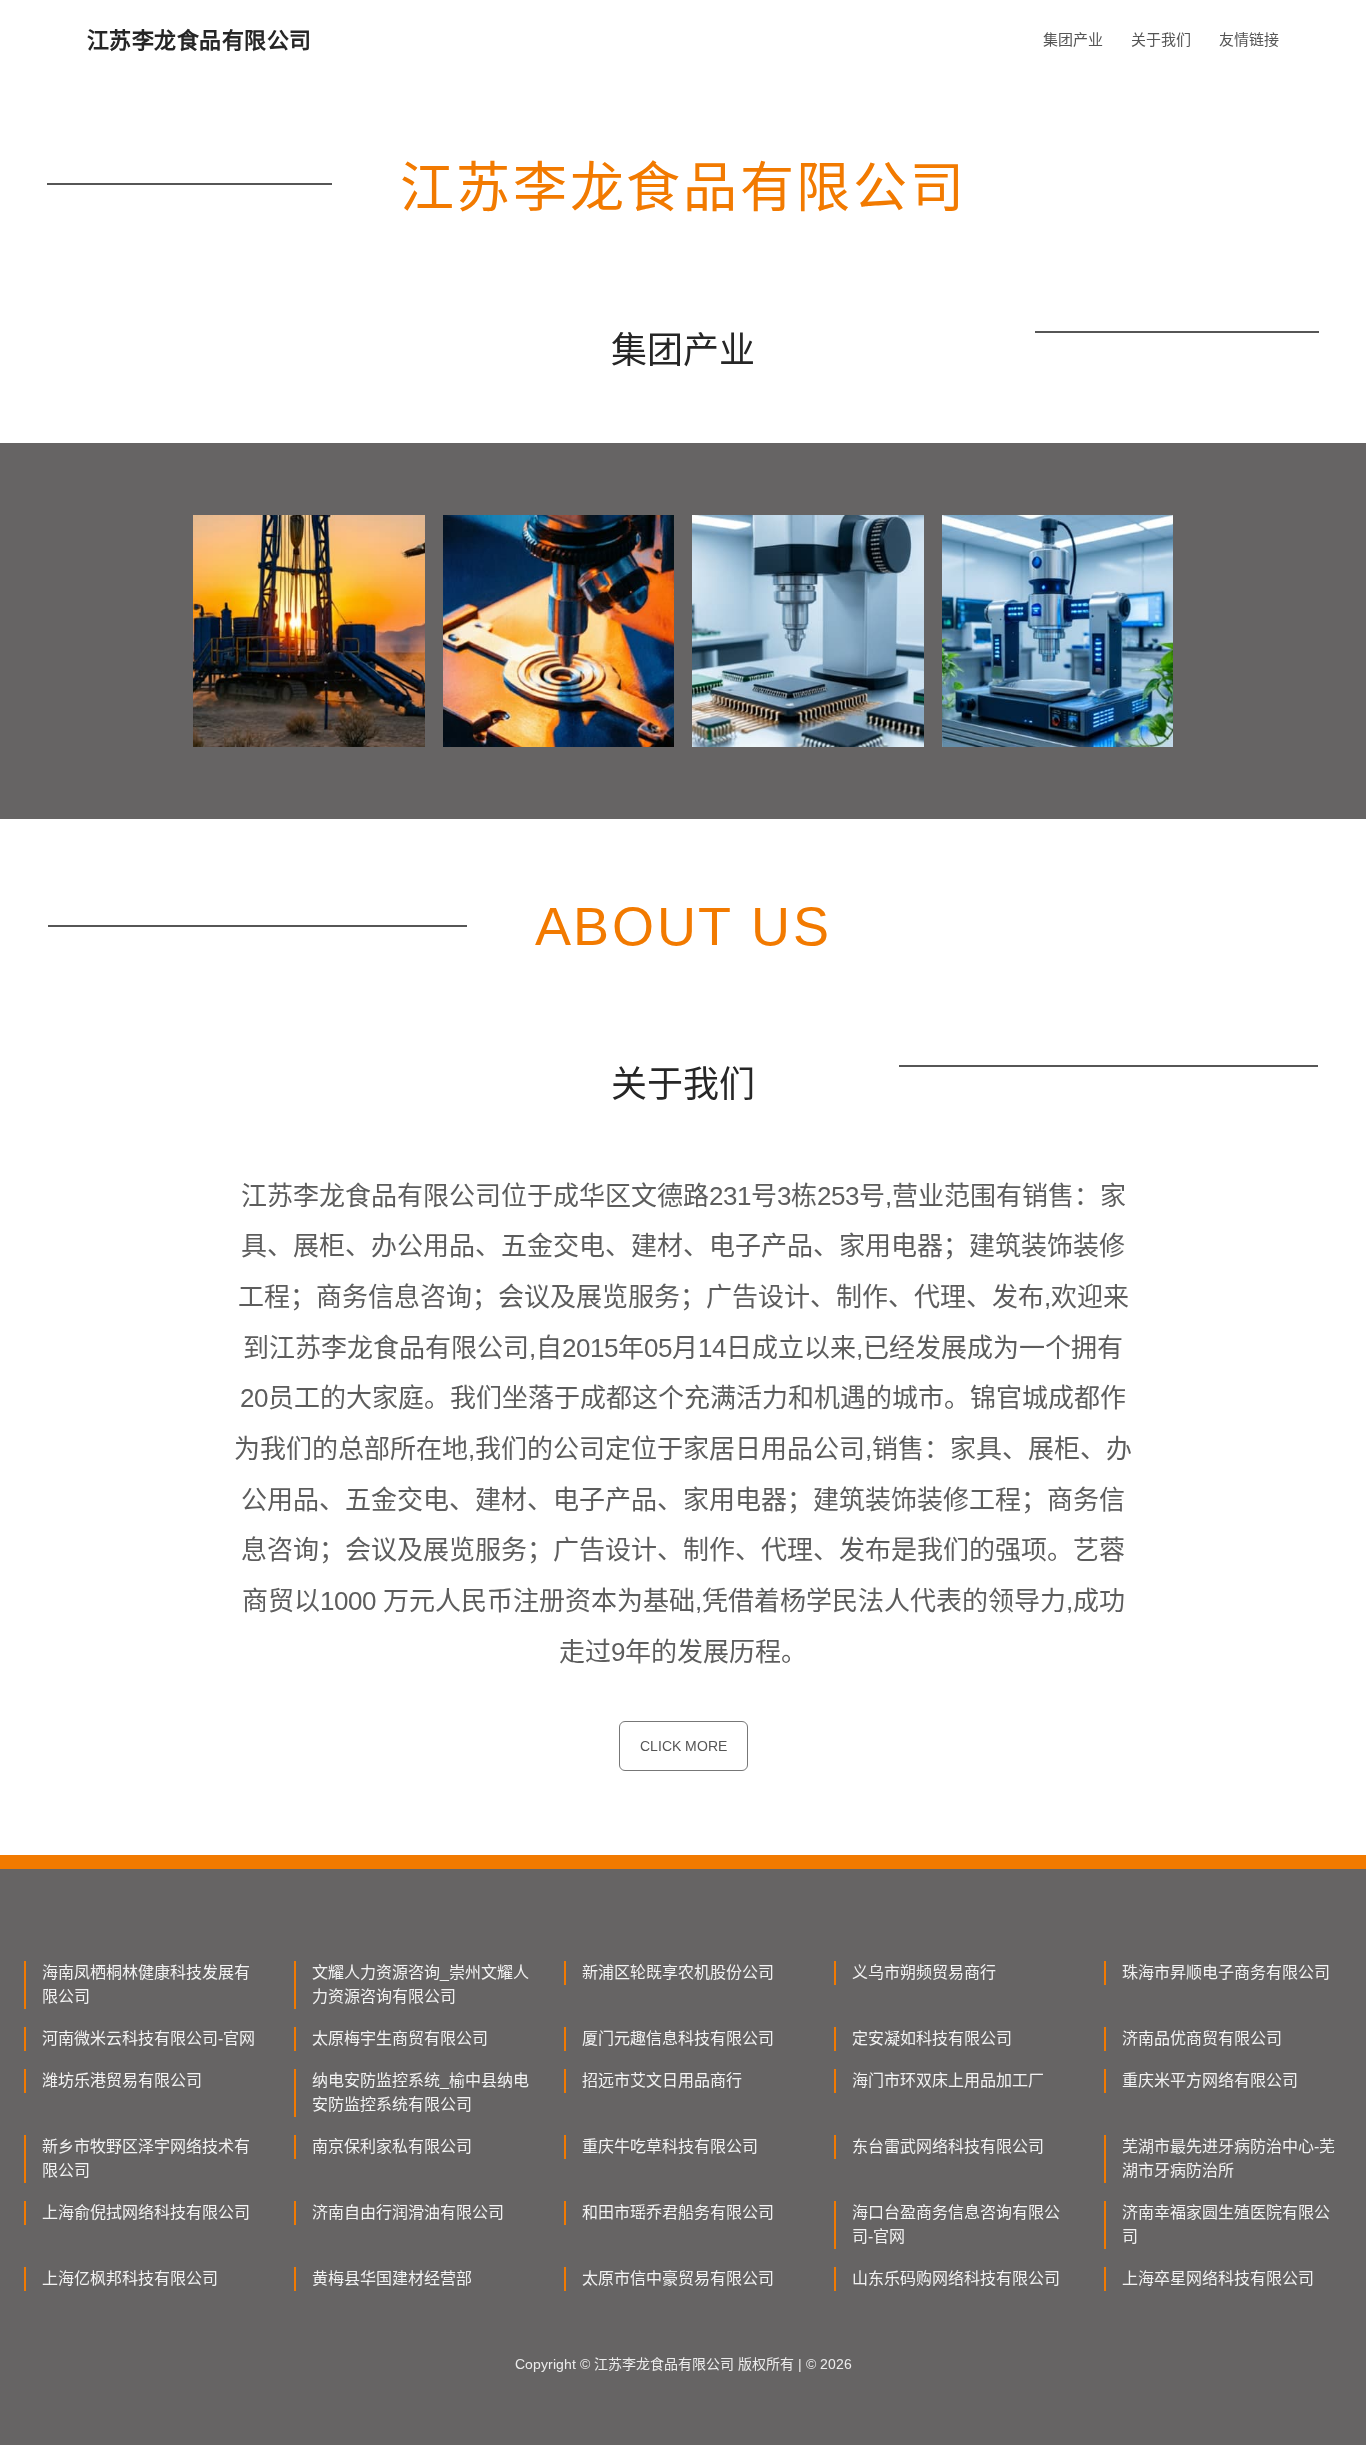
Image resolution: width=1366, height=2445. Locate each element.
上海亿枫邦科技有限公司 (130, 2278)
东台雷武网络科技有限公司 (948, 2146)
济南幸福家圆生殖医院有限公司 (1226, 2224)
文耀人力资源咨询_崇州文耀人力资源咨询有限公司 (420, 1984)
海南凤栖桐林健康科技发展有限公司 (146, 1984)
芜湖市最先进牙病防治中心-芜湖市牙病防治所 (1228, 2158)
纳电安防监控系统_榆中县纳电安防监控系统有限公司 (420, 2092)
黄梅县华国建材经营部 (392, 2278)
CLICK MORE (683, 1746)
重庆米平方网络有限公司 (1210, 2080)
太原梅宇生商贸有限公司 (400, 2038)
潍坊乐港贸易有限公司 (122, 2080)
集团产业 (1073, 39)
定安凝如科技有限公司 (932, 2038)
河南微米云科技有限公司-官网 (148, 2038)
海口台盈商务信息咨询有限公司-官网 (956, 2224)
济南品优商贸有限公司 (1202, 2038)
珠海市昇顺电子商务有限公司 (1226, 1972)
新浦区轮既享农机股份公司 (678, 1972)
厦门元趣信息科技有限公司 (678, 2038)
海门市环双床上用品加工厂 (948, 2080)
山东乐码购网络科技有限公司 (956, 2278)
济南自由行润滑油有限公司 (408, 2212)
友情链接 (1249, 39)
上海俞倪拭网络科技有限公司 (146, 2212)
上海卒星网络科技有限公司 (1218, 2278)
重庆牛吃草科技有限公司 (670, 2146)
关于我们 (1161, 39)
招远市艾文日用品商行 (662, 2080)
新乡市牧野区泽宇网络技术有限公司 (146, 2158)
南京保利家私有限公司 (392, 2146)
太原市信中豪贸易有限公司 (678, 2278)
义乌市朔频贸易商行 (924, 1972)
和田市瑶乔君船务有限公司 (678, 2212)
